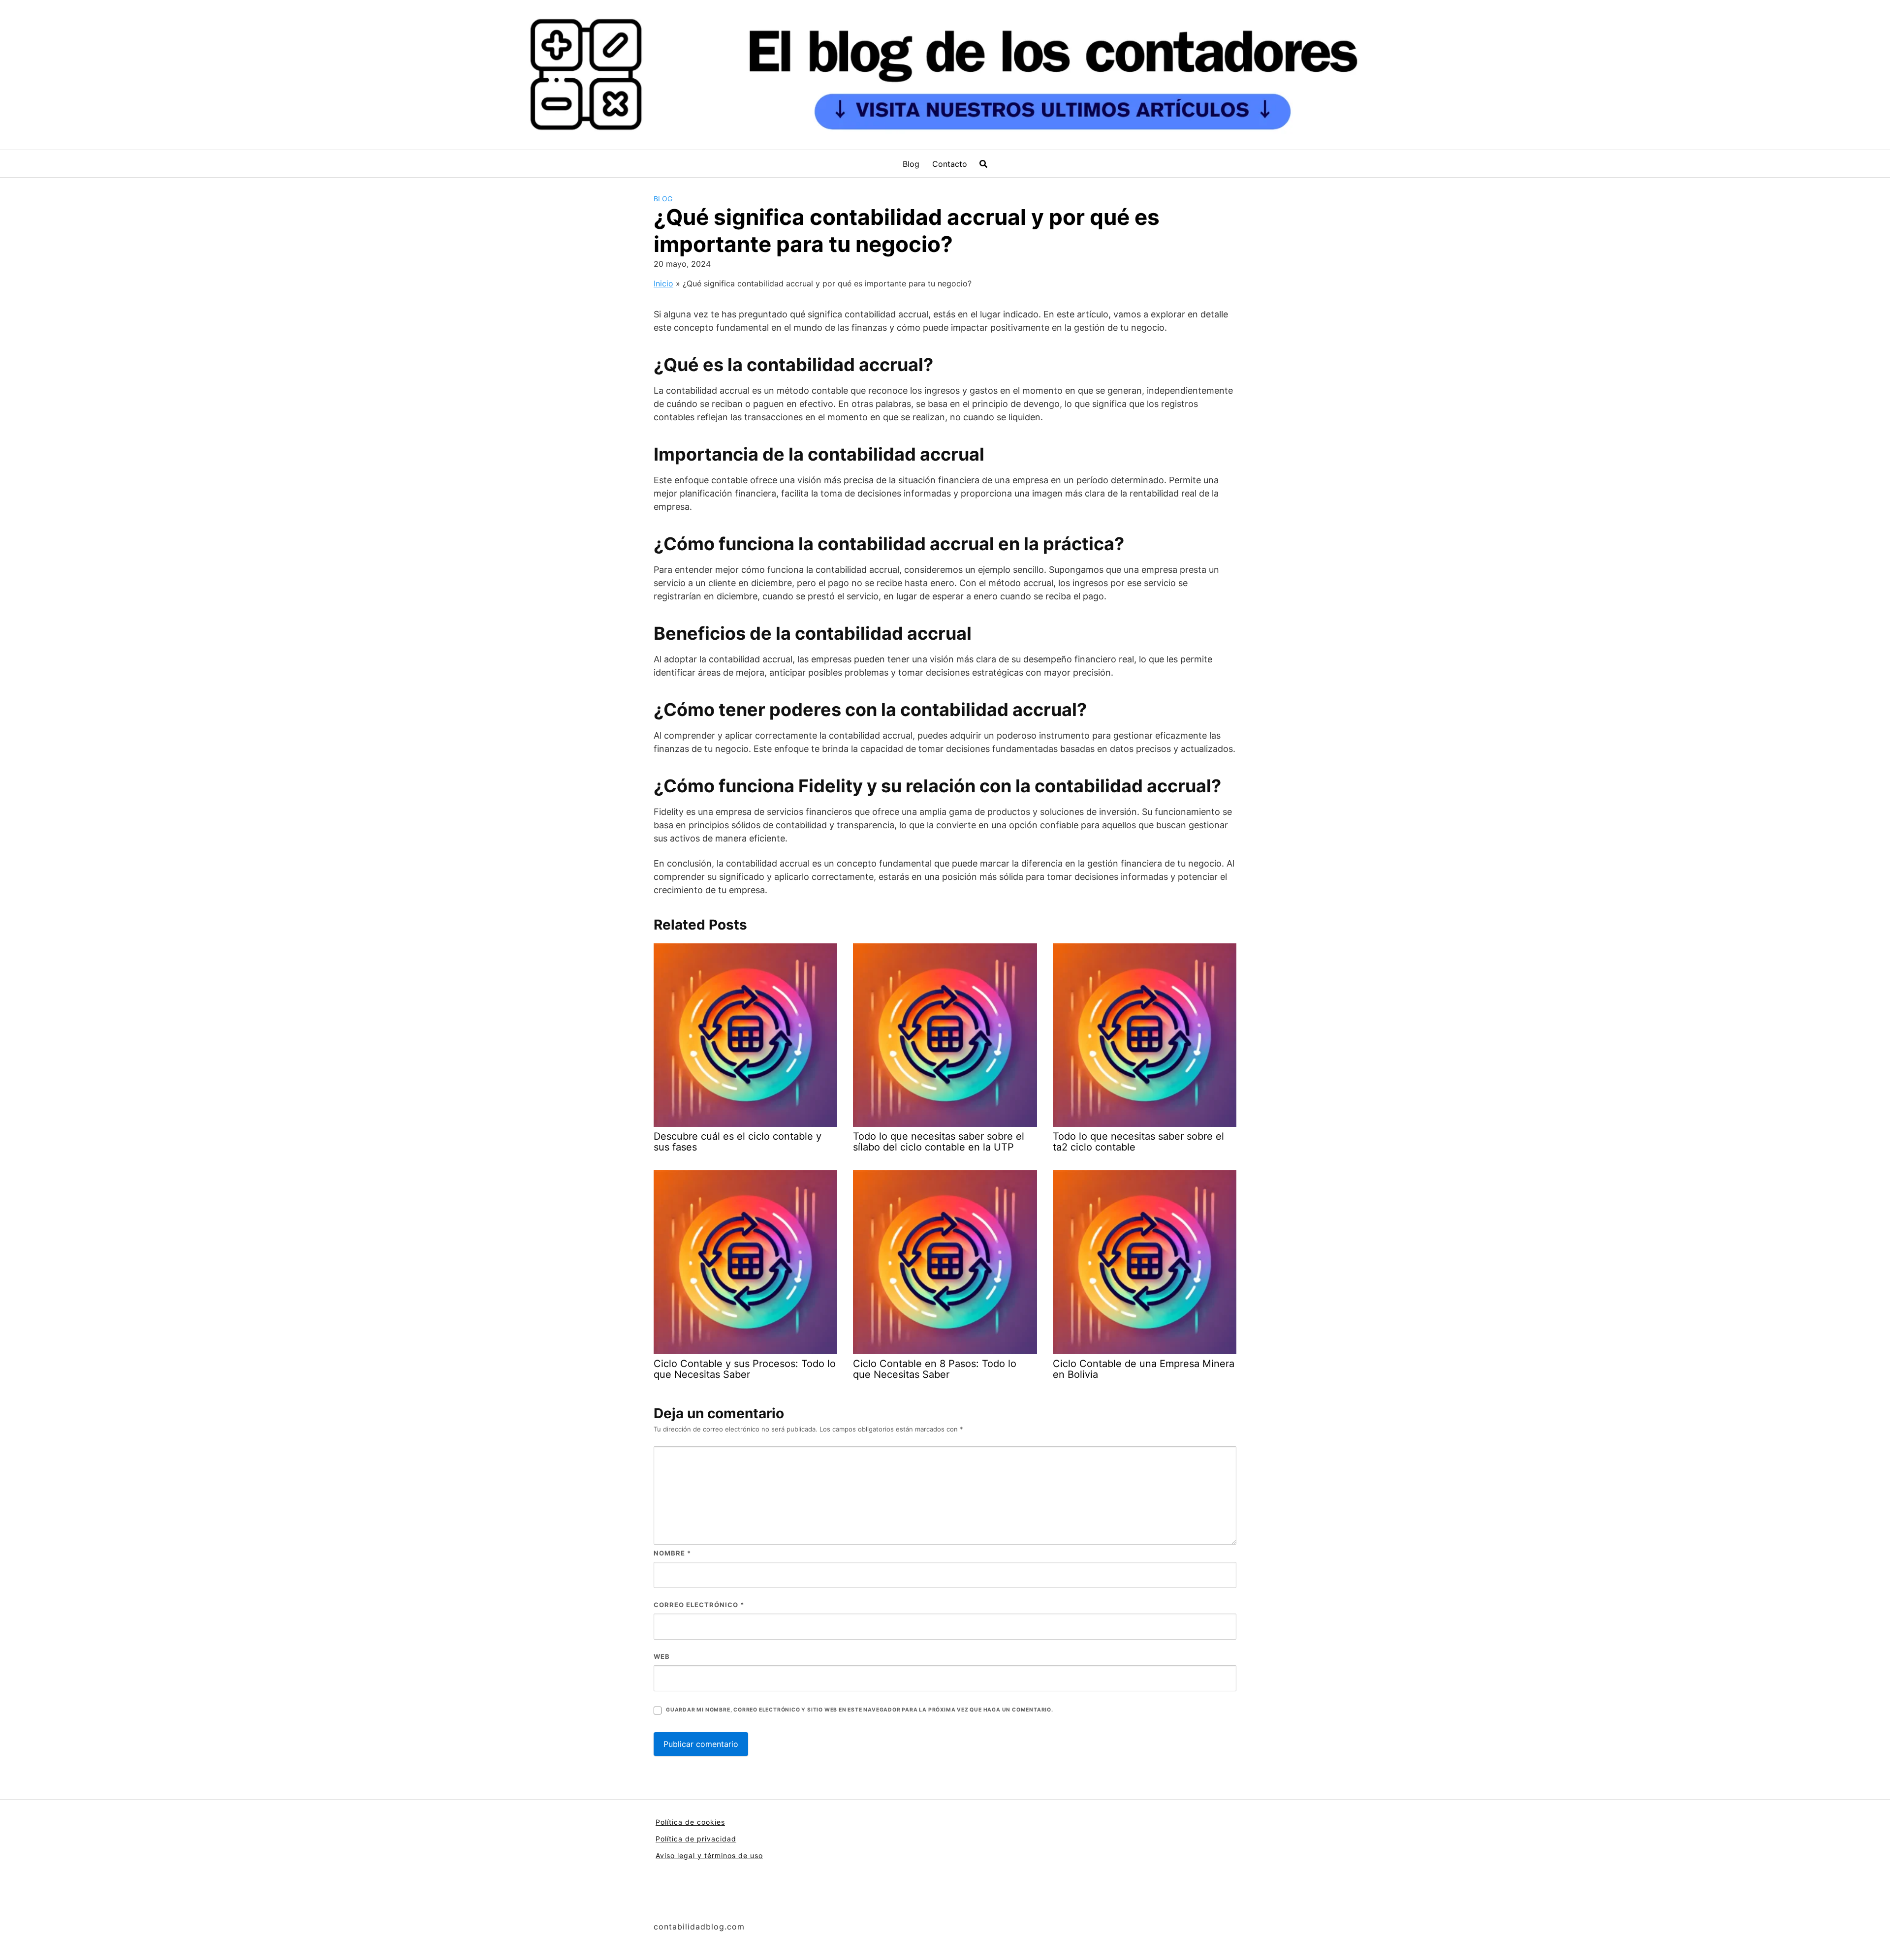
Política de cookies (690, 1822)
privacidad (717, 1839)
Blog (911, 164)
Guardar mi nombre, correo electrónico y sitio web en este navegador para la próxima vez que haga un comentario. (860, 1710)
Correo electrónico (699, 1605)
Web (662, 1656)
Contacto (950, 164)
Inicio (663, 283)
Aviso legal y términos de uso (709, 1855)
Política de (676, 1839)
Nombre (672, 1553)
